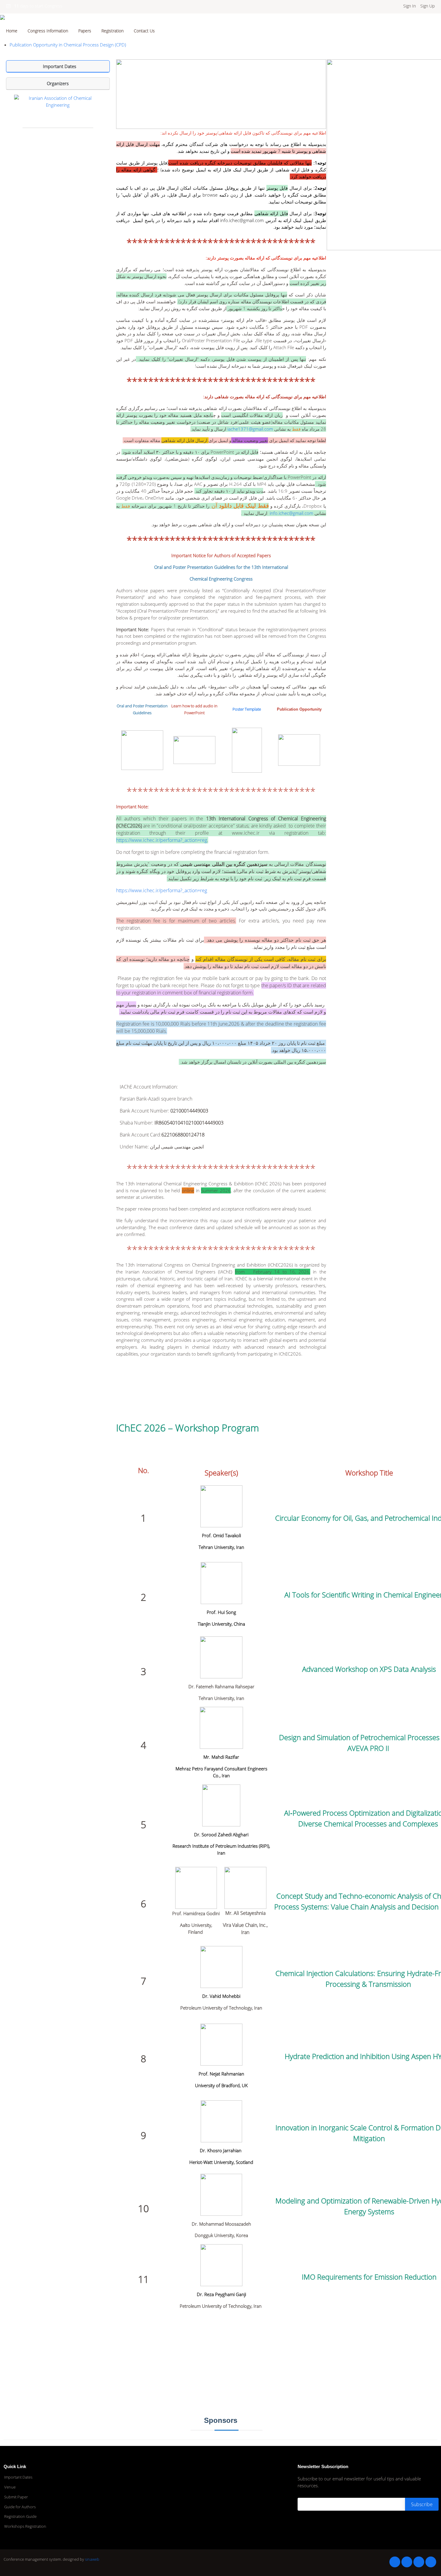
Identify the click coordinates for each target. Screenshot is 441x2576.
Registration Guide (20, 2517)
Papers (85, 31)
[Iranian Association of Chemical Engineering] (58, 101)
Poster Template (247, 709)
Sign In (409, 6)
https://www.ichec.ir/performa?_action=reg (162, 840)
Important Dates (18, 2477)
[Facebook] (395, 2562)
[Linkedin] (407, 2562)
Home (12, 31)
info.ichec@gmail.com (242, 220)
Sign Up (427, 6)
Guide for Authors (20, 2507)
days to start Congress (38, 6)
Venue (10, 2487)
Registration (112, 31)
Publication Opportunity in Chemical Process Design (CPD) (68, 45)
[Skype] (431, 2562)
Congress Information (48, 31)
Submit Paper (16, 2497)
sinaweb (92, 2559)
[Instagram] (419, 2562)
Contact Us (144, 31)
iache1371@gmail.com (250, 429)
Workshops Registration (25, 2526)
